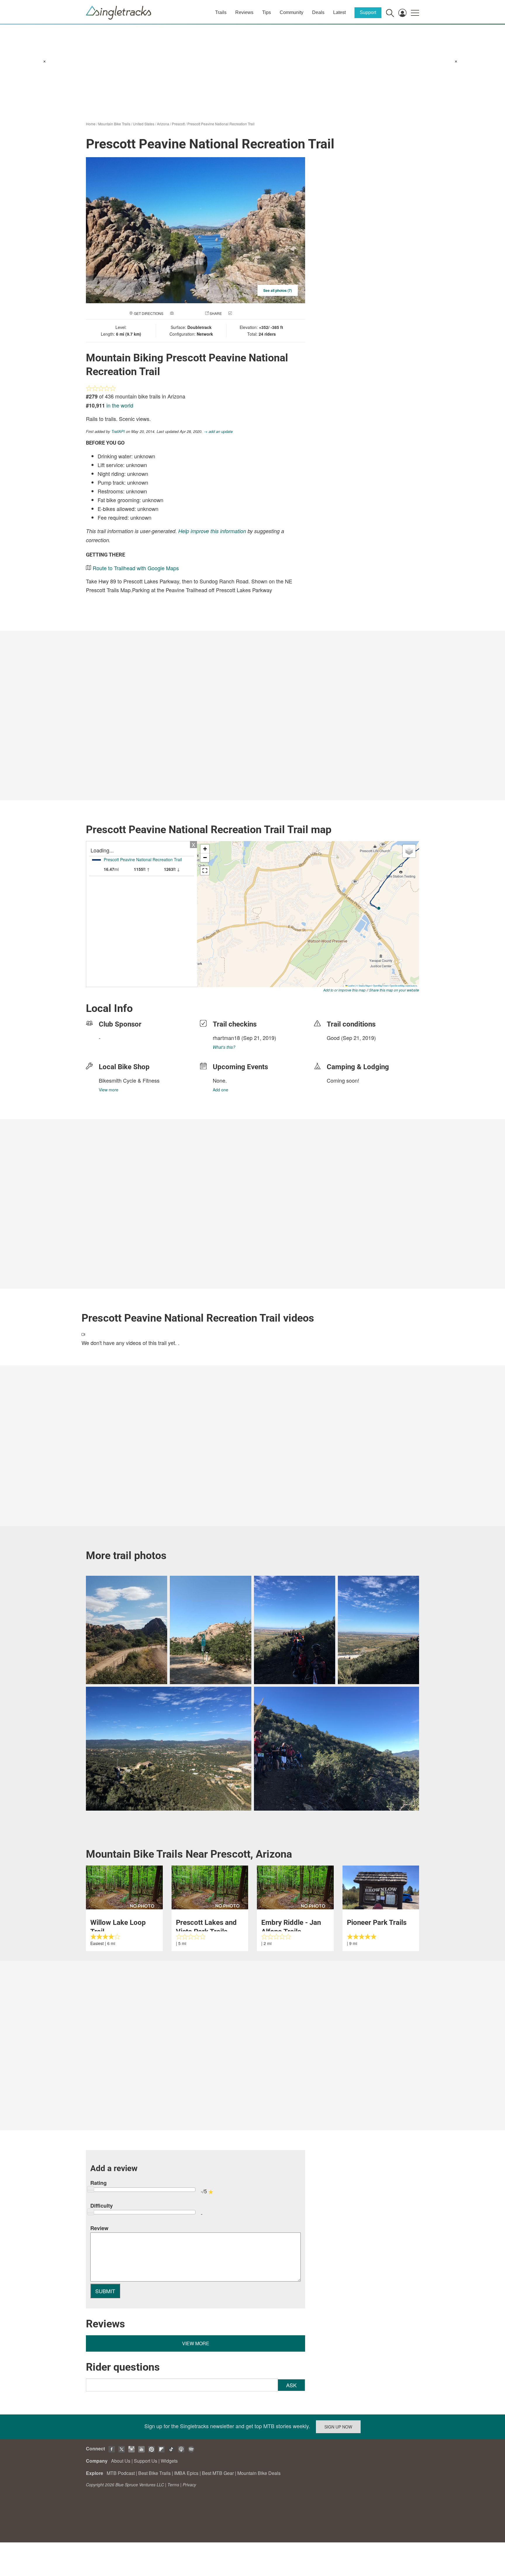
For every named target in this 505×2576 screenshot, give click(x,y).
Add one (220, 1090)
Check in (241, 313)
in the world (120, 405)
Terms (173, 2485)
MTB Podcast (121, 2473)
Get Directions (149, 313)
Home (91, 124)
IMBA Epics (186, 2473)
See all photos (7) (278, 290)
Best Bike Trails (154, 2473)
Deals (318, 12)
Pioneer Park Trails (377, 1923)
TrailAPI (118, 431)
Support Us (146, 2461)
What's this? (224, 1047)
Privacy (189, 2485)
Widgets (169, 2461)
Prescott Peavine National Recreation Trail (221, 124)
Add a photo (186, 313)
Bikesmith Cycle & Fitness (129, 1080)
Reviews (244, 12)
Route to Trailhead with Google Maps (136, 568)
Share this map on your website (394, 990)
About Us (121, 2461)
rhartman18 (226, 1038)
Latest (339, 12)
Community (292, 12)
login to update (340, 1047)
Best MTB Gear (218, 2473)
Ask (291, 2385)
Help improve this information (212, 531)
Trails (221, 12)
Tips (267, 12)
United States (144, 124)
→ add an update (218, 431)
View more (109, 1090)
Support (368, 12)
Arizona (163, 124)
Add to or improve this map (344, 990)
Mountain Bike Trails (114, 124)
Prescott (178, 124)
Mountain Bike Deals (259, 2473)
